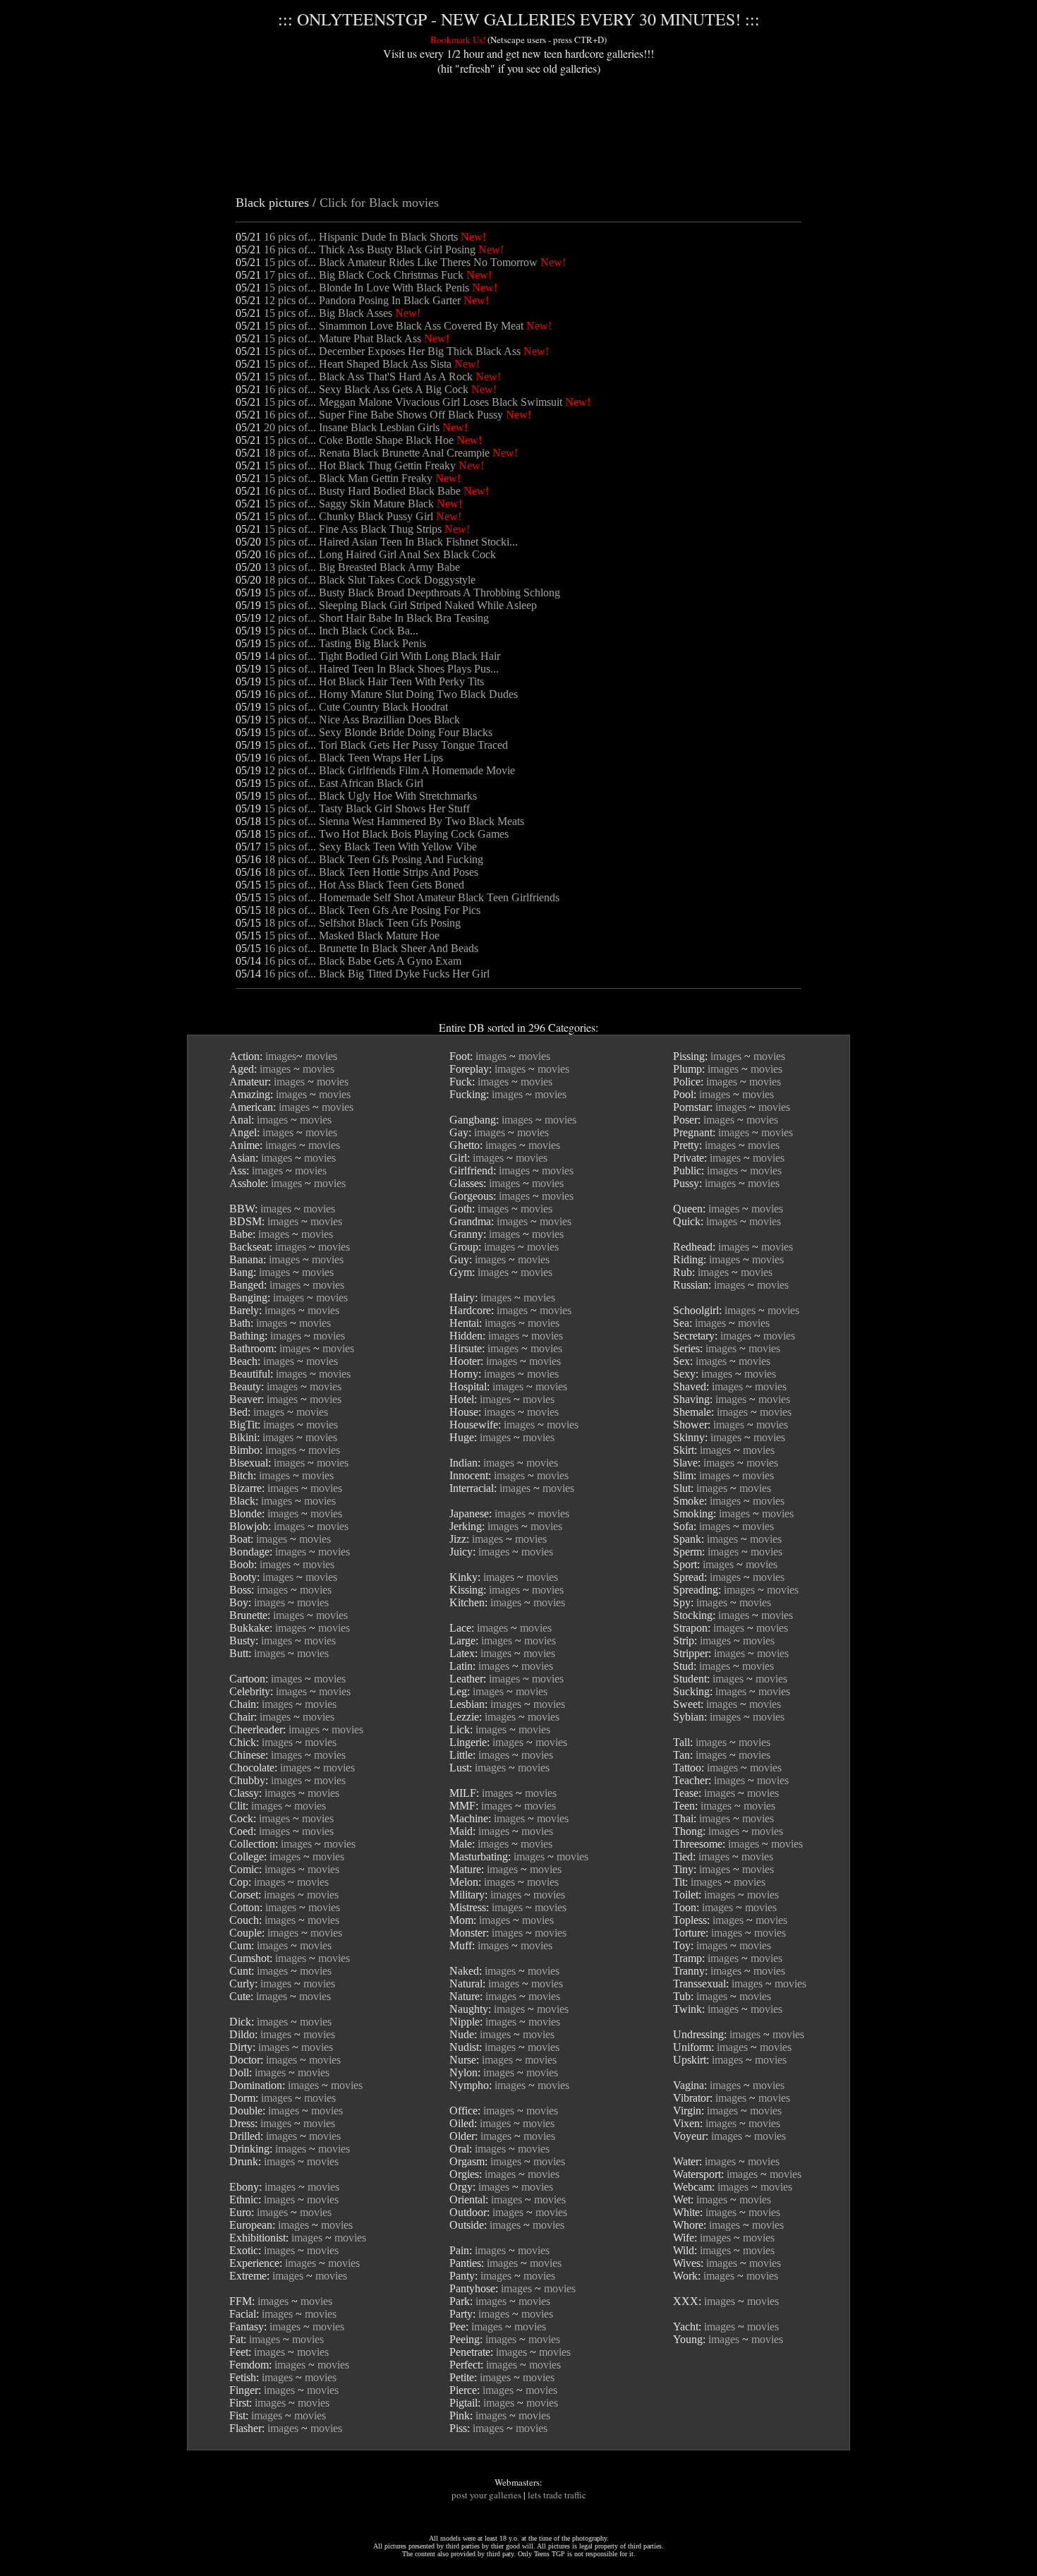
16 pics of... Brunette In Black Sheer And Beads (371, 948)
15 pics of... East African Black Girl (344, 783)
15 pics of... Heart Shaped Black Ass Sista (358, 364)
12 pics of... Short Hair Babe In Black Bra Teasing (376, 618)
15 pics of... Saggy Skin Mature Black (349, 504)
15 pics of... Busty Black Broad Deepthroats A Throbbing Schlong (412, 592)
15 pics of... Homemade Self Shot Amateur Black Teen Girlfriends (412, 897)
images (281, 1056)
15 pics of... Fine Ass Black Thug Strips (353, 529)
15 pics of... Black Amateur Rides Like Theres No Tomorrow (401, 262)
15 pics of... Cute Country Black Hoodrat (356, 707)
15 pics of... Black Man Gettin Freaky (348, 478)
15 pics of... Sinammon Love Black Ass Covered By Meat (394, 326)
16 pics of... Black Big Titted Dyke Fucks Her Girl (377, 974)
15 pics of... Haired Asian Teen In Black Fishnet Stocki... (391, 542)
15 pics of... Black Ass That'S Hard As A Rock (368, 377)
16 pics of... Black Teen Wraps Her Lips (353, 758)
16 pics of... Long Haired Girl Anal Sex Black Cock (380, 554)
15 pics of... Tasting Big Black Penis (345, 643)
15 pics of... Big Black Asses (328, 313)
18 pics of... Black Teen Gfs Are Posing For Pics (372, 910)
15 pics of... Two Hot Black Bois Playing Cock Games (386, 834)
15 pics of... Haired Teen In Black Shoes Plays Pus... (381, 669)
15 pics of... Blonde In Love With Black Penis (366, 288)
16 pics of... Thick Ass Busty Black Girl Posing (370, 249)
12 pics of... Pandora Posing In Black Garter (362, 300)
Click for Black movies (379, 203)
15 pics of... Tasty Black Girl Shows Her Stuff (367, 808)
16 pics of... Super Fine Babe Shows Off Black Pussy (383, 415)
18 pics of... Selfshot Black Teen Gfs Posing (362, 923)
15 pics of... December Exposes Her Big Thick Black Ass (392, 351)
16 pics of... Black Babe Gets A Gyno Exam (363, 961)
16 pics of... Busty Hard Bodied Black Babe (362, 491)
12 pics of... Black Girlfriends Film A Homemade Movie (389, 770)
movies (321, 1056)
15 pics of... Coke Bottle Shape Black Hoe (359, 440)
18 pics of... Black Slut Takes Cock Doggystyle (370, 580)
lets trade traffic (557, 2495)
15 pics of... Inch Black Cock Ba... (341, 631)
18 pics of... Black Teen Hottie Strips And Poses (371, 872)
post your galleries (486, 2495)
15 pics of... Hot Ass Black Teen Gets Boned (364, 885)
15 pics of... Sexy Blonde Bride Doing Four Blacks (378, 732)
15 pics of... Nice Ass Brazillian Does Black (362, 720)
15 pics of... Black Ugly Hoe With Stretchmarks (370, 796)
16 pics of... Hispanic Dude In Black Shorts (361, 237)
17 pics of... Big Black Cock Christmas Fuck (364, 275)
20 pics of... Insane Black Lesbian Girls (352, 427)
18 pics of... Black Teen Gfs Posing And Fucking (374, 859)
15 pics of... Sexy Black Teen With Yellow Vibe (370, 847)
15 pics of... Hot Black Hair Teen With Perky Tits (374, 681)
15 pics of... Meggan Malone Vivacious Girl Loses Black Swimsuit (413, 402)
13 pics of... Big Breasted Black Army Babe (362, 567)
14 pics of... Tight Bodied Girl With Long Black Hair (382, 656)
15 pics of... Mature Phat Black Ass (342, 338)
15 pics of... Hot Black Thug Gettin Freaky (360, 465)
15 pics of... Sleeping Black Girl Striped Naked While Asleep (400, 605)
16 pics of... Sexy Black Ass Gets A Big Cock (366, 389)
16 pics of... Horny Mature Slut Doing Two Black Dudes (391, 694)
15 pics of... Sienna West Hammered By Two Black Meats (394, 821)
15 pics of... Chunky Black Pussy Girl (348, 516)
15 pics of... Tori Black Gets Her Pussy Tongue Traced (386, 745)
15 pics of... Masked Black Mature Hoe (352, 935)
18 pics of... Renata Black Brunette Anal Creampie (377, 453)
